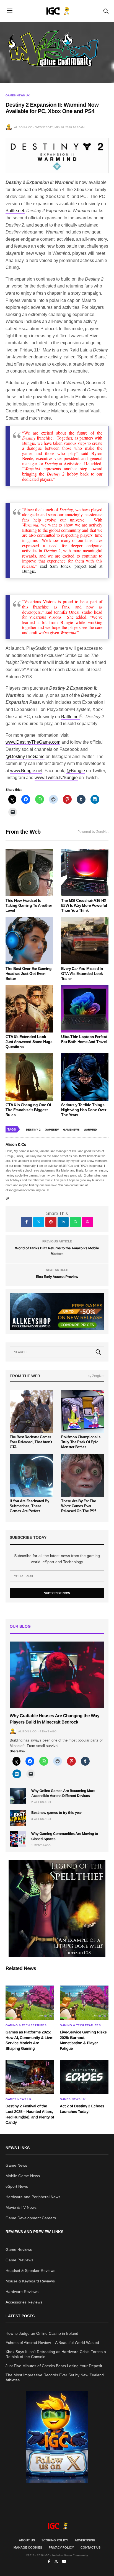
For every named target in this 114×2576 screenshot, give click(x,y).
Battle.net (70, 717)
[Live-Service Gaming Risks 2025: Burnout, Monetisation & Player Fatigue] (84, 2003)
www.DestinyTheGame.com (33, 742)
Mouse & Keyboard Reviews (30, 2281)
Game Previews (19, 2260)
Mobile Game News (23, 2176)
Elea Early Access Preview (57, 1277)
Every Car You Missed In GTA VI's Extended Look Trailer (82, 974)
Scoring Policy (55, 2540)
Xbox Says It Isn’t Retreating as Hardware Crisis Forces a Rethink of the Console (56, 2354)
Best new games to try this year (57, 1813)
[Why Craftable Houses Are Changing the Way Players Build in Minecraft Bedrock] (57, 1675)
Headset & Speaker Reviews (30, 2271)
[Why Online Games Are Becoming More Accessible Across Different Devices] (18, 1796)
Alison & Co (23, 127)
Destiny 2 (33, 1130)
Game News (16, 2165)
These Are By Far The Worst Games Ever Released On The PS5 (79, 1506)
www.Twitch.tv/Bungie (56, 778)
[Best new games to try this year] (18, 1818)
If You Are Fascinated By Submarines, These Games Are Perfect (29, 1506)
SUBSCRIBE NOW (57, 1593)
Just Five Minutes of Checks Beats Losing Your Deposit (54, 2366)
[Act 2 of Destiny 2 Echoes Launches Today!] (84, 2077)
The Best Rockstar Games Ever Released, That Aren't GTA (31, 1442)
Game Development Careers (31, 2218)
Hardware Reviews (22, 2292)
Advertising (85, 2540)
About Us (27, 2540)
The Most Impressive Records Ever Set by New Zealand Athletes (55, 2377)
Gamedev (52, 1130)
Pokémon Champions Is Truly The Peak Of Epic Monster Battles (81, 1442)
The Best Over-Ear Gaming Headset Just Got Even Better (29, 974)
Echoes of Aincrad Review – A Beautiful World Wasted (52, 2343)
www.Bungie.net (26, 771)
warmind (90, 1130)
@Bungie (76, 771)
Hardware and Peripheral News (33, 2197)
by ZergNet (96, 1376)
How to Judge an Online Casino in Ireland (42, 2333)
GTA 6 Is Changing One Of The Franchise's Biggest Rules (28, 1110)
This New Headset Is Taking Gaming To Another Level (29, 905)
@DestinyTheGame (25, 757)
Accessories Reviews (24, 2302)
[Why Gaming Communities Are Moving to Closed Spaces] (18, 1839)
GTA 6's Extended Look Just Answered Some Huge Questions (29, 1042)
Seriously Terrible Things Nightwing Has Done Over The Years (84, 1110)
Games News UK (18, 96)
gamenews (71, 1130)
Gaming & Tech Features (26, 2025)
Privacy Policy (61, 2547)
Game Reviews (19, 2249)
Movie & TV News (21, 2207)
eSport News (17, 2186)
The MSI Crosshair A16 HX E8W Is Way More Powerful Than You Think (84, 905)
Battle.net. (15, 211)
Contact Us (90, 2547)
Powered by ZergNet (93, 832)
